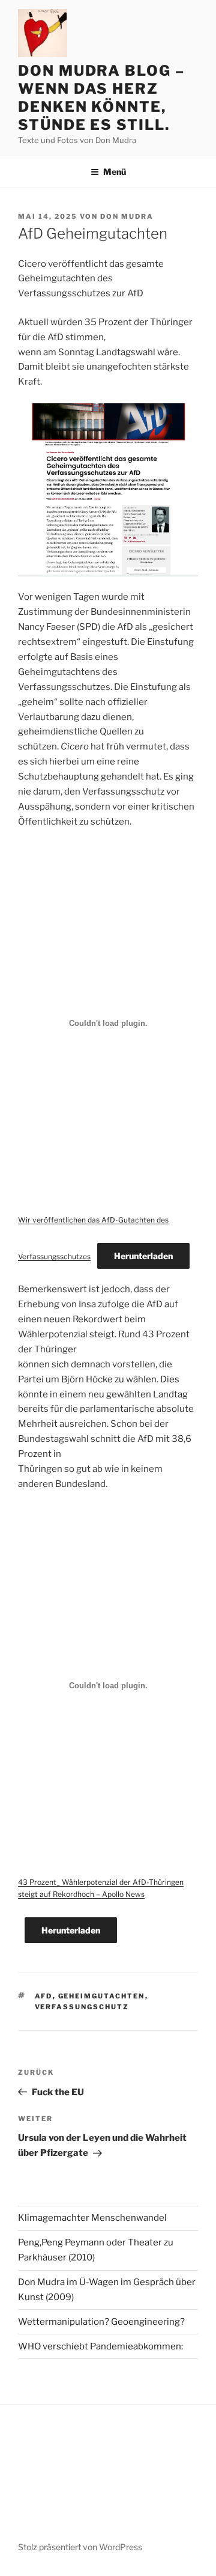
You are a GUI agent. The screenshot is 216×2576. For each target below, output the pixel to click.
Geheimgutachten (102, 1996)
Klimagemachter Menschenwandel (92, 2218)
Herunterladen (143, 1256)
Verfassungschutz (82, 2007)
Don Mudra (127, 216)
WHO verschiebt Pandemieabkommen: (100, 2346)
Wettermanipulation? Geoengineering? (101, 2322)
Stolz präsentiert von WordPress (80, 2547)
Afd (44, 1996)
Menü (115, 172)
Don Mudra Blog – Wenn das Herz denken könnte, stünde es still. (101, 98)
